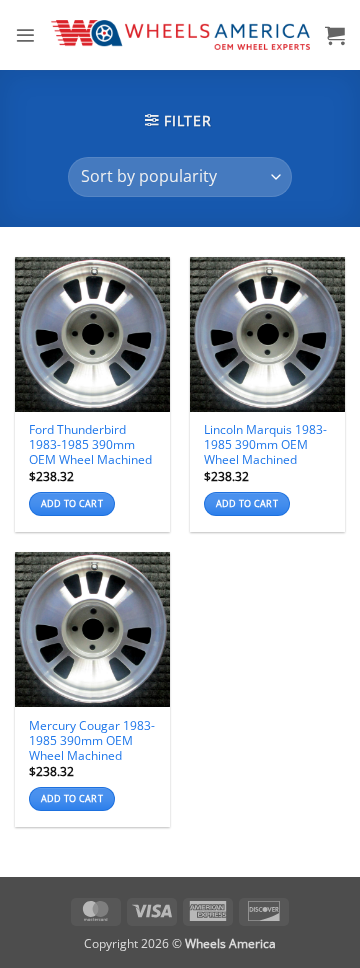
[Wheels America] (180, 35)
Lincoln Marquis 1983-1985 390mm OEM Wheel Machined (265, 444)
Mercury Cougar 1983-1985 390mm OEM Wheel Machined (92, 740)
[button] (25, 35)
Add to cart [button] (72, 503)
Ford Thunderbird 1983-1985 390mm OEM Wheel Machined (90, 444)
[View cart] (335, 35)
